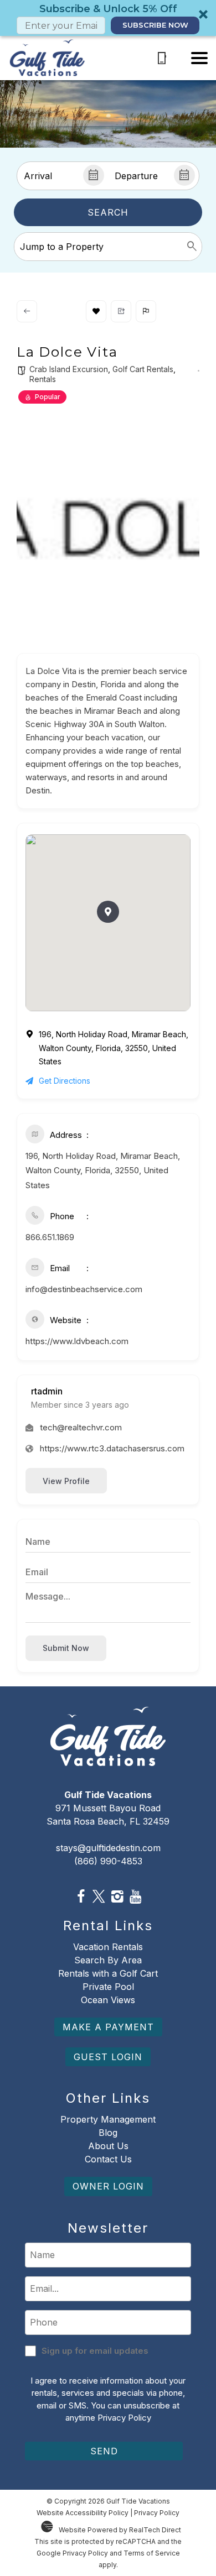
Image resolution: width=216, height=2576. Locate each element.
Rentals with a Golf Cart (108, 1973)
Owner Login (108, 2186)
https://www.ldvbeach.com (77, 1341)
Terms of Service (152, 2553)
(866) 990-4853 (108, 1861)
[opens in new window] (81, 1897)
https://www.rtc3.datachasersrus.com (112, 1448)
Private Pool (108, 1987)
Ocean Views (108, 2000)
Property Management (108, 2119)
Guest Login (108, 2057)
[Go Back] (27, 311)
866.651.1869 (50, 1237)
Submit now (66, 1648)
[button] (108, 18)
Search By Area (108, 1960)
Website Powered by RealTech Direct (120, 2530)
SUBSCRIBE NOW (155, 25)
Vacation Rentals (108, 1947)
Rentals (43, 379)
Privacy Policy (124, 2418)
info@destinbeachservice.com (84, 1289)
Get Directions (65, 1081)
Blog (108, 2133)
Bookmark (96, 311)
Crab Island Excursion (69, 369)
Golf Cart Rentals (143, 369)
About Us (108, 2146)
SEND (104, 2451)
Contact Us (108, 2159)
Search (108, 212)
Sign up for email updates (95, 2351)
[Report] (146, 311)
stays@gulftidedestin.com (108, 1848)
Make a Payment (108, 2027)
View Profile (66, 1481)
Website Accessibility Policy (83, 2513)
